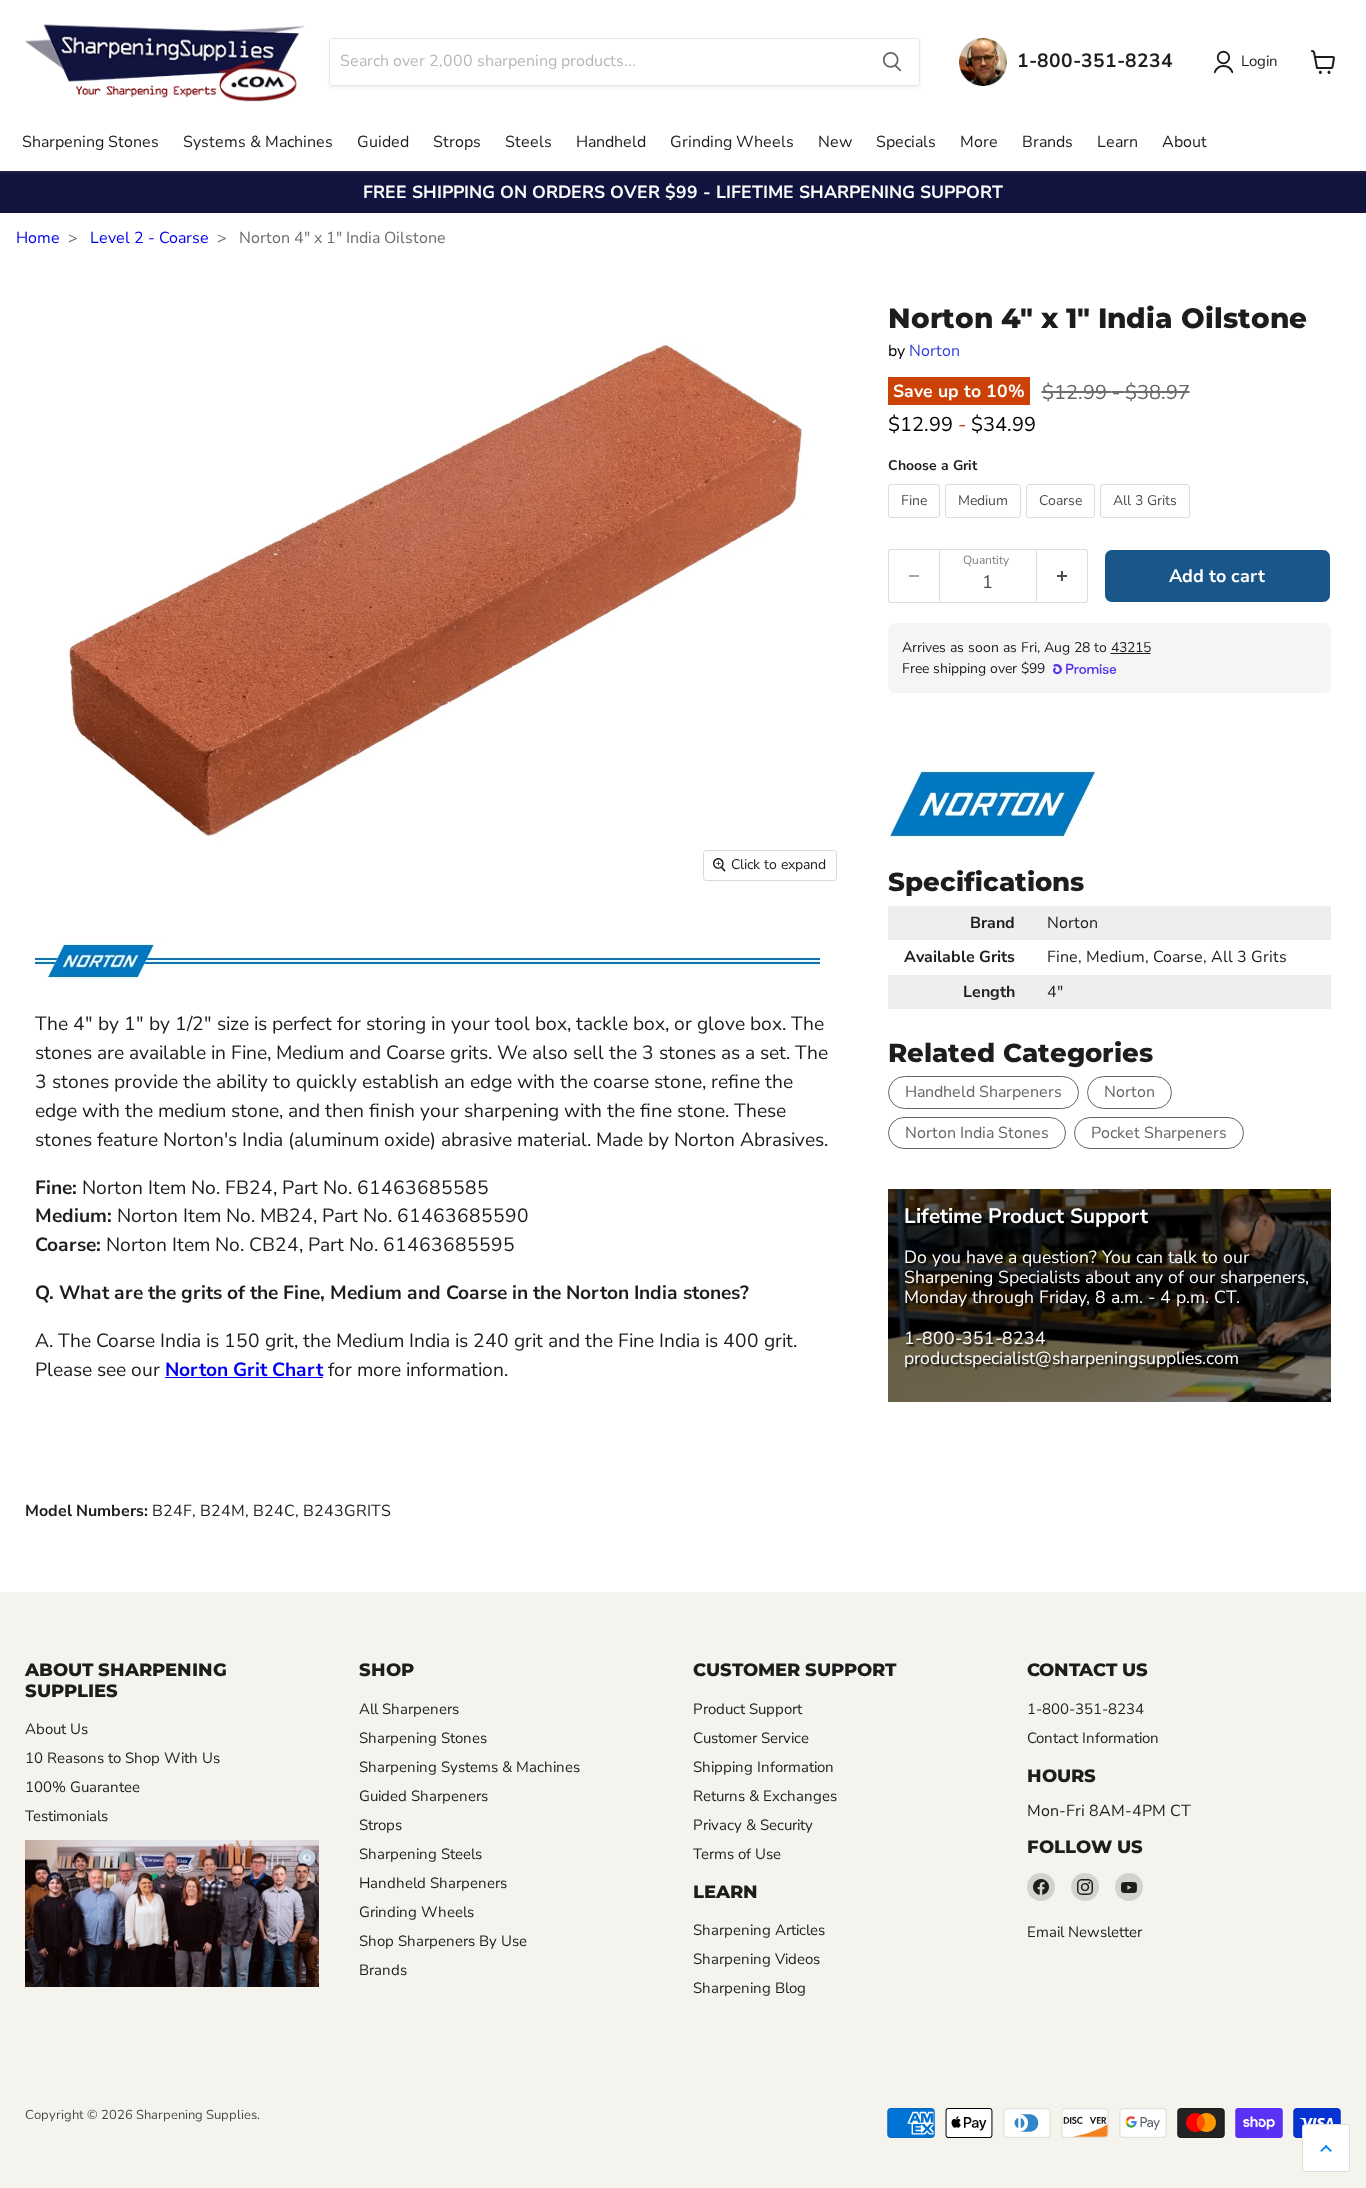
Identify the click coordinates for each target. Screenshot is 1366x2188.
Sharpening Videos (756, 1959)
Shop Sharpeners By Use (443, 1941)
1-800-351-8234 (975, 1338)
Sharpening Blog (749, 1988)
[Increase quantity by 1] (1062, 576)
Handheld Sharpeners (983, 1092)
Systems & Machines (258, 142)
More (979, 142)
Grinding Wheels (732, 142)
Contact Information (1093, 1738)
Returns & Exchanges (765, 1796)
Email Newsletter (1084, 1932)
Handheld (611, 142)
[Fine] (916, 523)
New (835, 142)
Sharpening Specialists (992, 1277)
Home (38, 238)
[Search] (892, 62)
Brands (1047, 142)
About (1184, 142)
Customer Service (751, 1738)
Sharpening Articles (759, 1930)
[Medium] (985, 523)
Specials (906, 142)
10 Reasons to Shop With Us (122, 1758)
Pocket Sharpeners (1159, 1133)
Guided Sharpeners (423, 1796)
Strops (457, 142)
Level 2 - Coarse (149, 238)
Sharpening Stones (90, 142)
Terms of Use (737, 1854)
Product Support (747, 1709)
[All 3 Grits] (1147, 523)
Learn (1117, 142)
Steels (528, 142)
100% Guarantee (82, 1787)
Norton (934, 351)
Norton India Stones (977, 1133)
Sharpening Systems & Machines (469, 1767)
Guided (383, 142)
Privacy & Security (753, 1825)
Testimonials (66, 1816)
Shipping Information (763, 1767)
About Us (56, 1729)
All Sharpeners (409, 1709)
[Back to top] (1326, 2148)
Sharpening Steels (420, 1854)
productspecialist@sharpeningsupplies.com (1071, 1358)
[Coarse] (1063, 523)
